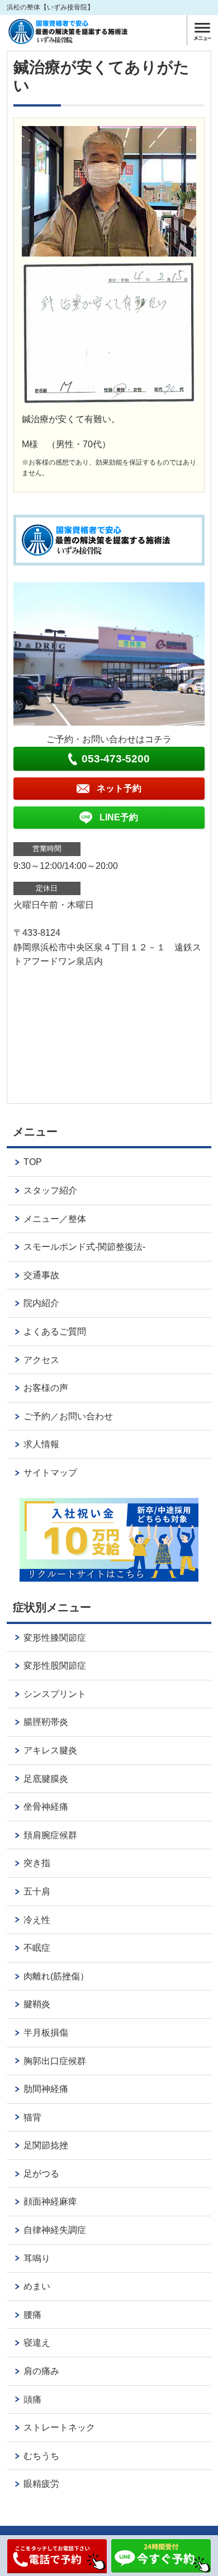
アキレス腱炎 (50, 1750)
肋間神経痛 (46, 2089)
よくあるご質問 (55, 1332)
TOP (33, 1162)
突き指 (37, 1863)
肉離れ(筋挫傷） (56, 1976)
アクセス (41, 1360)
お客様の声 (46, 1388)
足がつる (41, 2174)
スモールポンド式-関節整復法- (84, 1247)
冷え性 (37, 1920)
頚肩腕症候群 (50, 1835)
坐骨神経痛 (46, 1807)
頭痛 (32, 2399)
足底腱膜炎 (46, 1779)
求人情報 (41, 1444)
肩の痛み (41, 2371)
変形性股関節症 (55, 1666)
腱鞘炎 (37, 2004)
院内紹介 (41, 1303)
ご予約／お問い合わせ (68, 1416)
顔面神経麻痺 (50, 2202)
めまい (37, 2286)
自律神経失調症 (55, 2230)
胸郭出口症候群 (55, 2061)
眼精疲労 (41, 2484)
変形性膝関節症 (55, 1638)
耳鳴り (37, 2258)
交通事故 (41, 1275)
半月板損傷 (46, 2033)
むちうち (41, 2456)
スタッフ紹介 (50, 1190)
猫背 (32, 2117)
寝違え (37, 2343)
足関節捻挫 (46, 2145)
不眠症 (37, 1948)
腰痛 (32, 2315)
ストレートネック (59, 2427)
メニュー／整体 (55, 1219)
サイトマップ (50, 1473)
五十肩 (37, 1891)
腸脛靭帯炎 (46, 1722)
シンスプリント (55, 1694)
